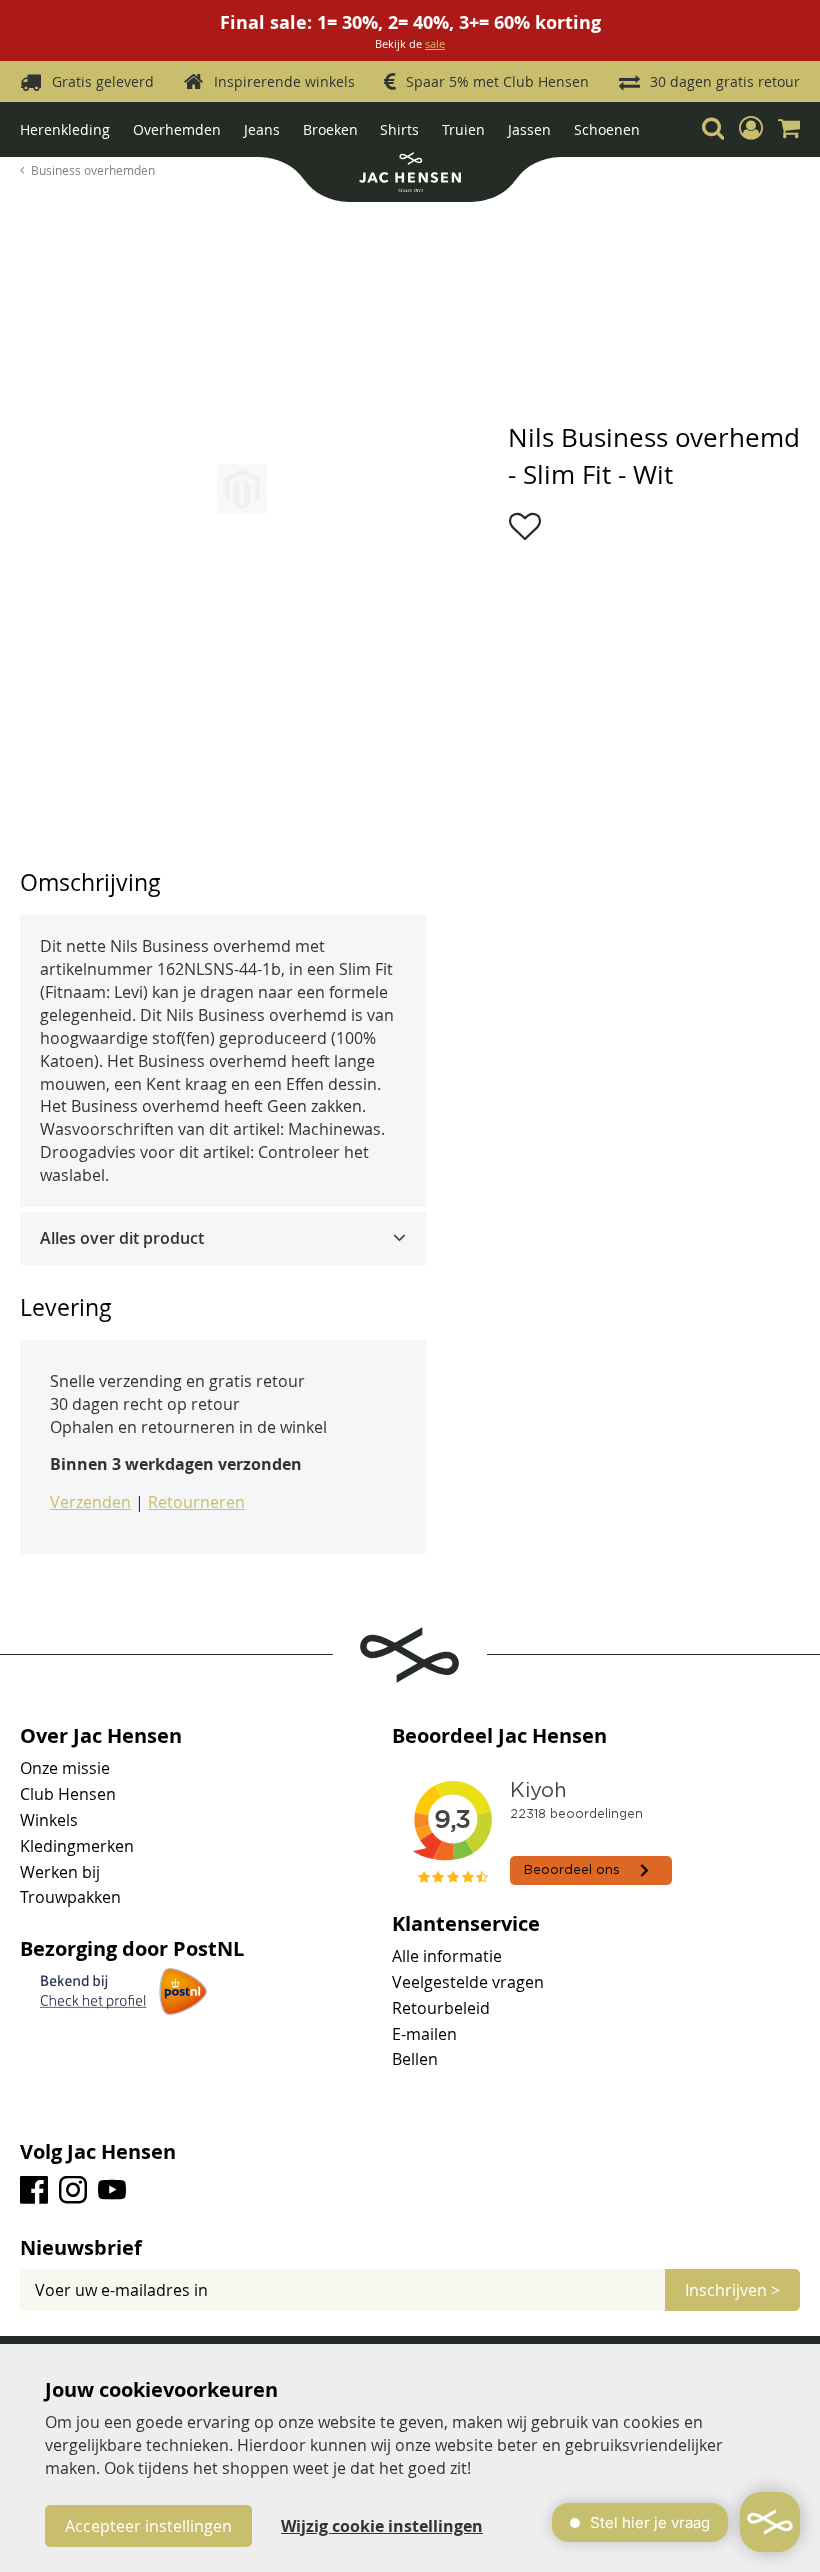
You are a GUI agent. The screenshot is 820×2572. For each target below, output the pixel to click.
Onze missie (65, 1768)
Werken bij (60, 1872)
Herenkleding (65, 129)
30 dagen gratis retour (725, 81)
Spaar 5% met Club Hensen (497, 81)
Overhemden (177, 129)
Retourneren (196, 1502)
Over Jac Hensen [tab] (101, 1736)
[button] (751, 128)
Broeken (330, 129)
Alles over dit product (122, 1238)
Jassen (529, 129)
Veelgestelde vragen (468, 1982)
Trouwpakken (70, 1897)
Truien (463, 129)
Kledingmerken (77, 1846)
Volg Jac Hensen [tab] (98, 2152)
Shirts (399, 129)
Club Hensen (68, 1794)
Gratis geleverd (103, 81)
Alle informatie (447, 1956)
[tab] (223, 1238)
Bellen (415, 2059)
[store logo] (410, 174)
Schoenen (607, 129)
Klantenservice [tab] (466, 1924)
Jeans (262, 129)
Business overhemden (93, 170)
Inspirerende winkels (284, 81)
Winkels (49, 1820)
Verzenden (90, 1502)
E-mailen (424, 2034)
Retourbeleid (441, 2008)
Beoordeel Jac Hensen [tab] (499, 1736)
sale (435, 43)
